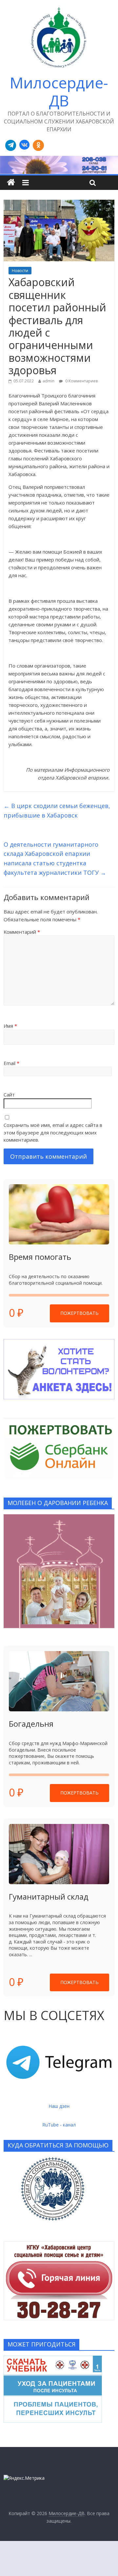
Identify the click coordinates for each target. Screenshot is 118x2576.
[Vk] (24, 145)
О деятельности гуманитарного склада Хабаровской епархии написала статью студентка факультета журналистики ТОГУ (55, 858)
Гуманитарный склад (49, 1896)
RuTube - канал (59, 2125)
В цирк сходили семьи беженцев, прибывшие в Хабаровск (57, 810)
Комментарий (22, 932)
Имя (10, 1026)
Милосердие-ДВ (59, 92)
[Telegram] (11, 145)
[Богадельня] (59, 1681)
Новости (20, 271)
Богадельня (31, 1724)
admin (49, 381)
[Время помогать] (59, 1214)
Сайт (9, 1095)
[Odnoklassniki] (38, 145)
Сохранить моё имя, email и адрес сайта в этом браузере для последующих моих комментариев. (53, 1132)
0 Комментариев (81, 381)
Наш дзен (59, 2106)
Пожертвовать (79, 1313)
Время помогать (40, 1257)
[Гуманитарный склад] (59, 1854)
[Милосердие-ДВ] (59, 165)
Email (11, 1063)
